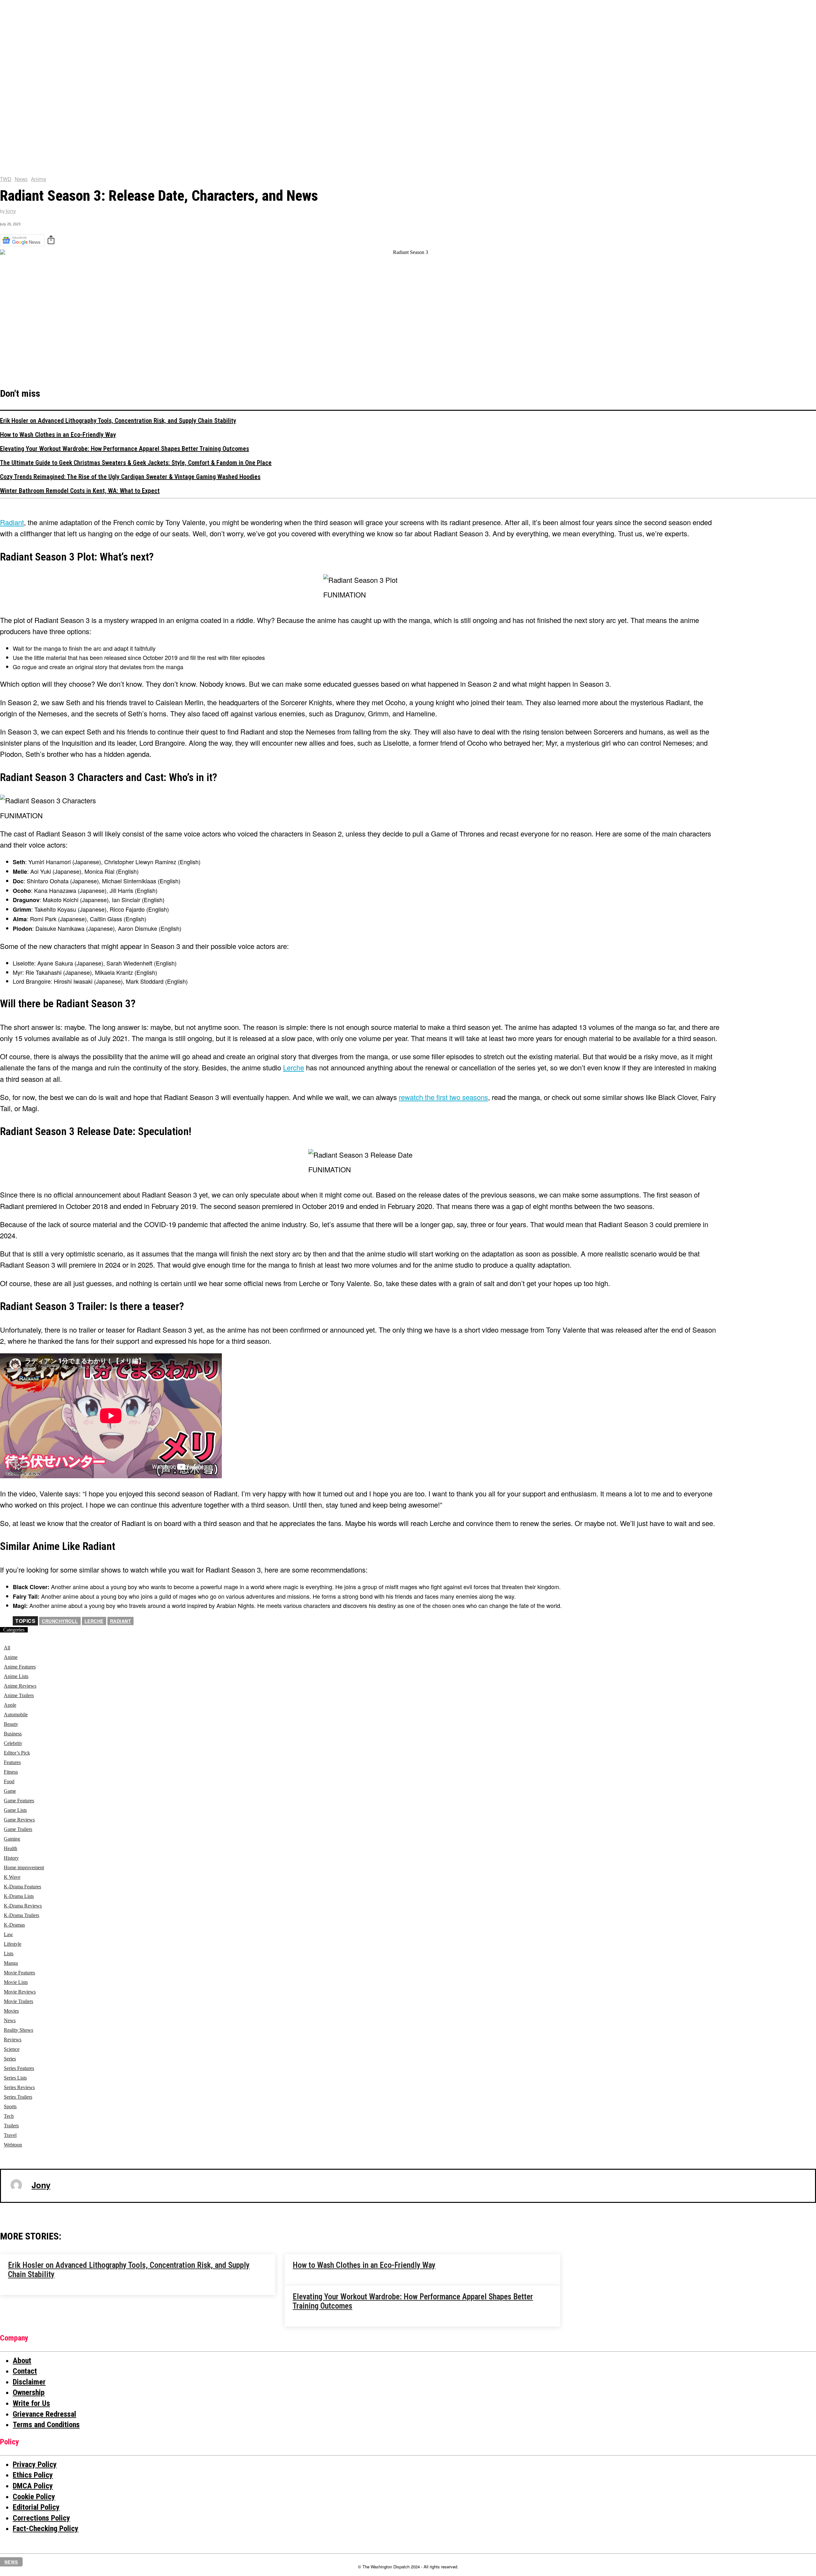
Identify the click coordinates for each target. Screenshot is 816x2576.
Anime (39, 179)
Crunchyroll (60, 1621)
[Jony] (16, 2185)
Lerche (294, 1067)
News (21, 179)
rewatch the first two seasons (443, 1097)
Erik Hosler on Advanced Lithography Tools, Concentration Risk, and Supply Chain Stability (118, 421)
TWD (6, 179)
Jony (11, 211)
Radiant (121, 1621)
